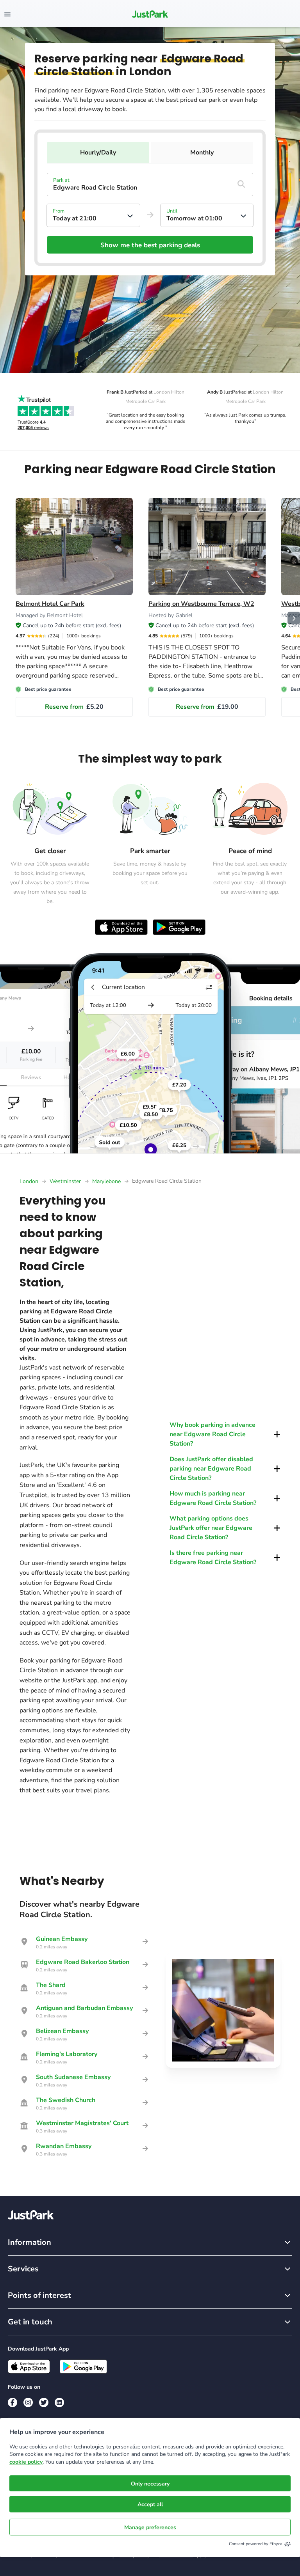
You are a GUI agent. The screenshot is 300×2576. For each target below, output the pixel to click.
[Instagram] (28, 2402)
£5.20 (74, 707)
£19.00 (207, 707)
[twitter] (44, 2402)
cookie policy (26, 2462)
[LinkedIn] (59, 2402)
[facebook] (12, 2402)
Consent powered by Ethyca (256, 2544)
